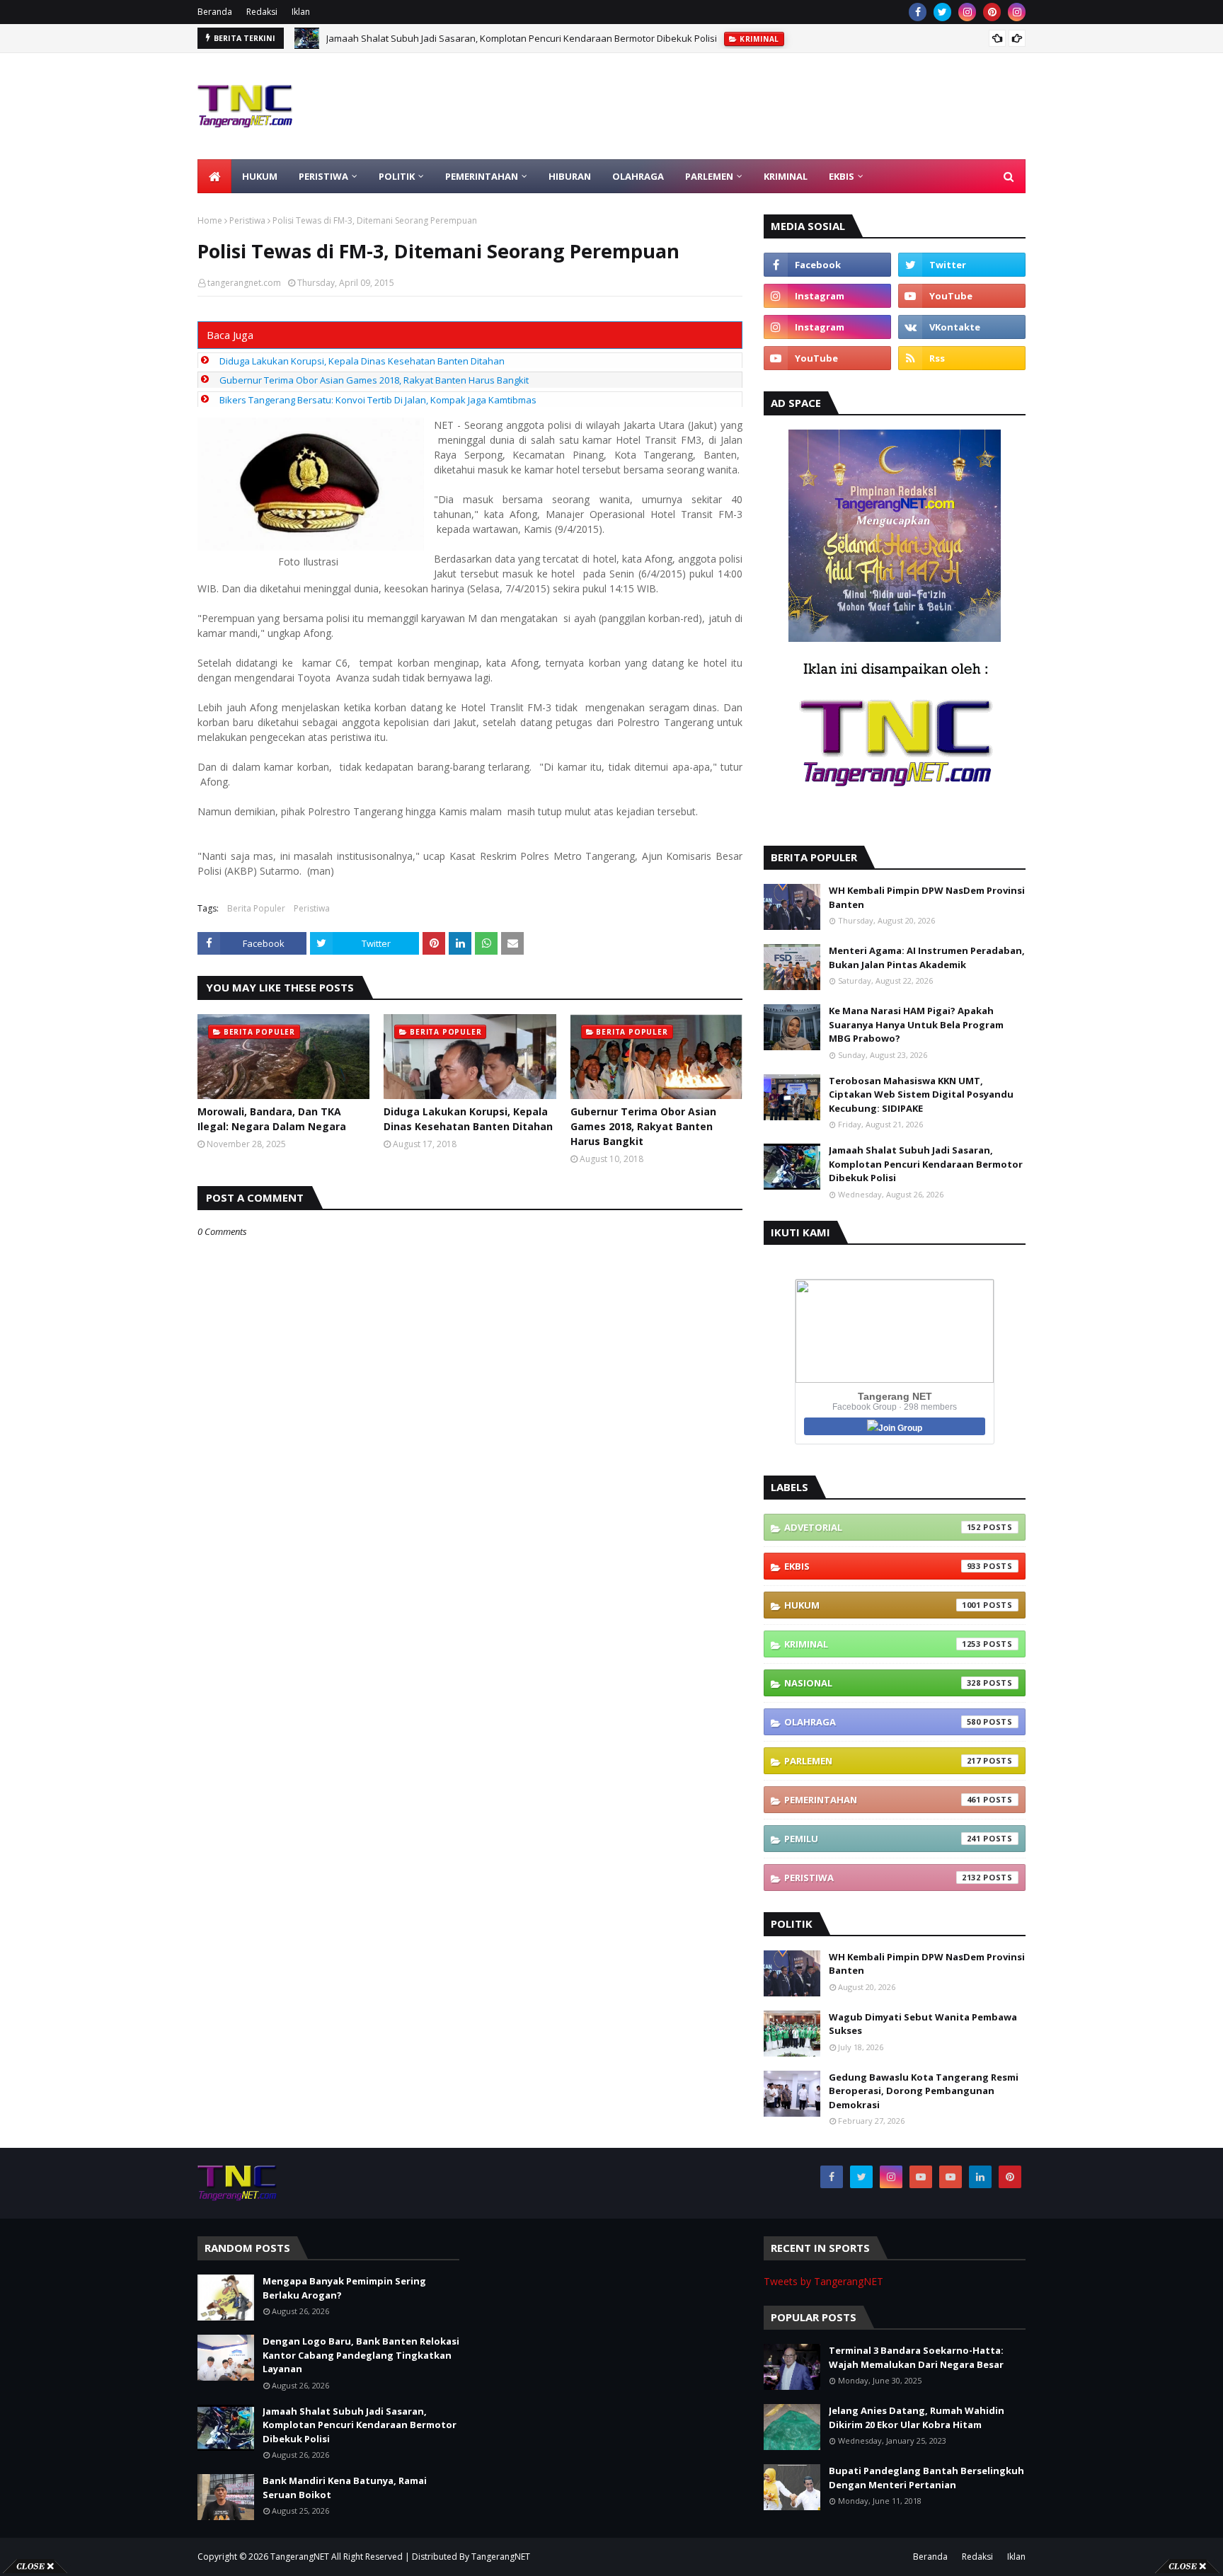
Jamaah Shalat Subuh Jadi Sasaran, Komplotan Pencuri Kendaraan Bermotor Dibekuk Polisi (522, 38)
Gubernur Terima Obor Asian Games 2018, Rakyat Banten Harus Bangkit (374, 380)
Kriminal (883, 1644)
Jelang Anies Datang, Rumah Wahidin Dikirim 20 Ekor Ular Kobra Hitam (917, 2417)
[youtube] (962, 296)
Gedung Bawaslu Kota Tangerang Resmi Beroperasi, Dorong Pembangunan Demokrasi (924, 2091)
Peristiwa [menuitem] (323, 176)
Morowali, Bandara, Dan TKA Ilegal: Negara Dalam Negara (272, 1119)
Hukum (883, 1605)
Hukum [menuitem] (260, 176)
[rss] (962, 358)
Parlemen (883, 1761)
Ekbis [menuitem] (842, 176)
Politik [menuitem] (397, 176)
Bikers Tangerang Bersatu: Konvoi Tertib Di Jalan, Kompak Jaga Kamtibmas (378, 400)
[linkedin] (980, 2177)
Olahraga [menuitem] (638, 176)
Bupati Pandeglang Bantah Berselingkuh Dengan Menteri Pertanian (926, 2478)
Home (210, 220)
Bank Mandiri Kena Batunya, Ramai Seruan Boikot (345, 2488)
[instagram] (967, 12)
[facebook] (918, 12)
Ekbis (883, 1566)
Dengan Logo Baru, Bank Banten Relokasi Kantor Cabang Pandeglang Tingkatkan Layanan (361, 2355)
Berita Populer (256, 908)
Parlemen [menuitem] (709, 176)
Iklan (301, 12)
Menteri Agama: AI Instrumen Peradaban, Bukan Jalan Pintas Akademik (927, 958)
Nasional (883, 1683)
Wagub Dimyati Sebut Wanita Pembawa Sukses (923, 2024)
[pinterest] (992, 12)
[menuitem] (214, 176)
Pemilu (883, 1839)
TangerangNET (300, 2557)
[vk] (962, 327)
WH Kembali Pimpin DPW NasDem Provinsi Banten (927, 897)
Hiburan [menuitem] (570, 176)
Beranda (215, 12)
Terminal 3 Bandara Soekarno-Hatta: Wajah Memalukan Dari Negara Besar (916, 2357)
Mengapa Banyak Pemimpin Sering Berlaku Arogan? (344, 2288)
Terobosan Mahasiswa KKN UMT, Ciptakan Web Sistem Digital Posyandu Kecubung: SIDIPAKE (921, 1094)
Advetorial (883, 1527)
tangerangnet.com (244, 283)
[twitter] (942, 12)
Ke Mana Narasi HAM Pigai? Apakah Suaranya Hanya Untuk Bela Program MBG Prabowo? (916, 1024)
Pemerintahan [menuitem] (482, 176)
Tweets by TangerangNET (823, 2281)
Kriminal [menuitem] (786, 176)
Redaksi (262, 12)
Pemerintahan (883, 1800)
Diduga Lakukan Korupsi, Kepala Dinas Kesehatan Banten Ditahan (362, 361)
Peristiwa (247, 220)
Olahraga (883, 1722)
